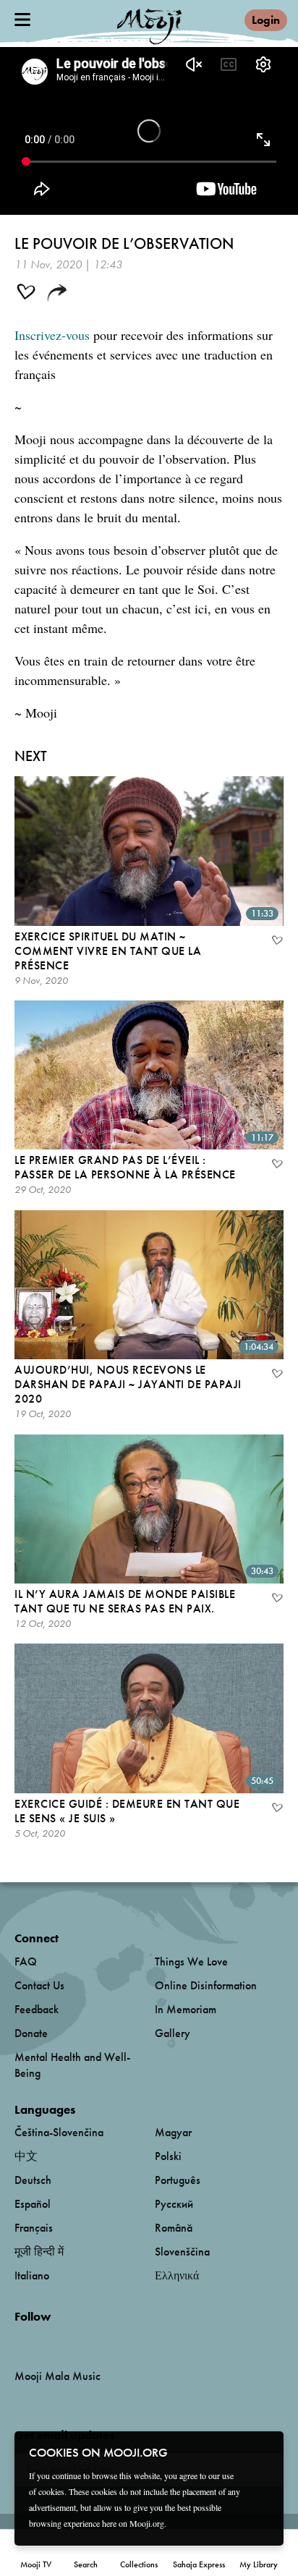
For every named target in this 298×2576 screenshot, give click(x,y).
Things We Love (191, 1961)
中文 (26, 2156)
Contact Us (39, 1985)
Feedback (37, 2009)
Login (266, 20)
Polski (168, 2156)
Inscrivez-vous (52, 335)
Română (174, 2228)
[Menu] (22, 20)
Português (178, 2180)
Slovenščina (182, 2252)
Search (86, 2564)
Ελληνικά (177, 2275)
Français (34, 2228)
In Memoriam (186, 2009)
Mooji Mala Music (58, 2376)
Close (263, 2452)
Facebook (18, 2340)
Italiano (32, 2275)
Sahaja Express (199, 2564)
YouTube (46, 2340)
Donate (31, 2033)
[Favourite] (276, 942)
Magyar (173, 2132)
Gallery (173, 2033)
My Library (259, 2564)
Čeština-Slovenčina (59, 2132)
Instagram (76, 2340)
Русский (174, 2204)
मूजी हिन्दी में (39, 2252)
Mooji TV (36, 2564)
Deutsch (33, 2180)
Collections (139, 2564)
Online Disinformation (206, 1985)
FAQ (26, 1961)
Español (33, 2204)
